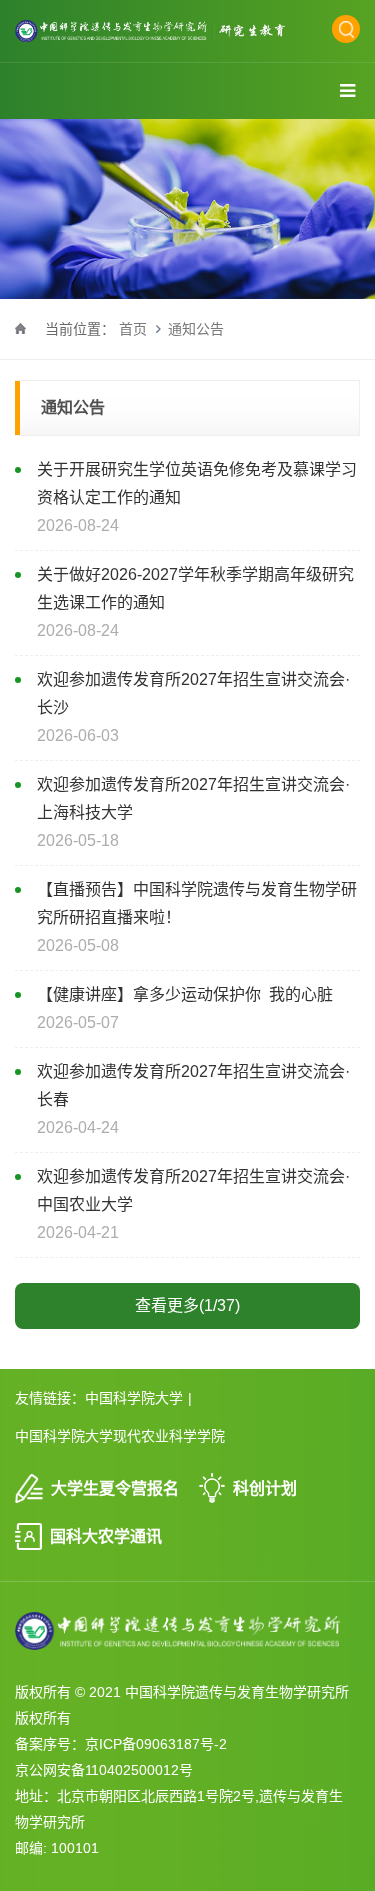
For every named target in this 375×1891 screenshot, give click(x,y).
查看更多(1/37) (187, 1305)
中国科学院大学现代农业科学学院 (120, 1436)
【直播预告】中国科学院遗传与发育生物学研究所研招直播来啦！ (197, 903)
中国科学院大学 (134, 1398)
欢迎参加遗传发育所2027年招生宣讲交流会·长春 (193, 1085)
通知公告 (196, 329)
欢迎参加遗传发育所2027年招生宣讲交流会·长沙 (193, 693)
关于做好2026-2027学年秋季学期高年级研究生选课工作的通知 (195, 588)
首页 (133, 329)
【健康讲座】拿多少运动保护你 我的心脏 (185, 994)
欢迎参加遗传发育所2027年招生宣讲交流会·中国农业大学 (193, 1190)
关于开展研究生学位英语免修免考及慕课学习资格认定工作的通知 (197, 483)
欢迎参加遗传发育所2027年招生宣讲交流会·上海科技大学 (193, 798)
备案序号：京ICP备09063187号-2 (121, 1744)
